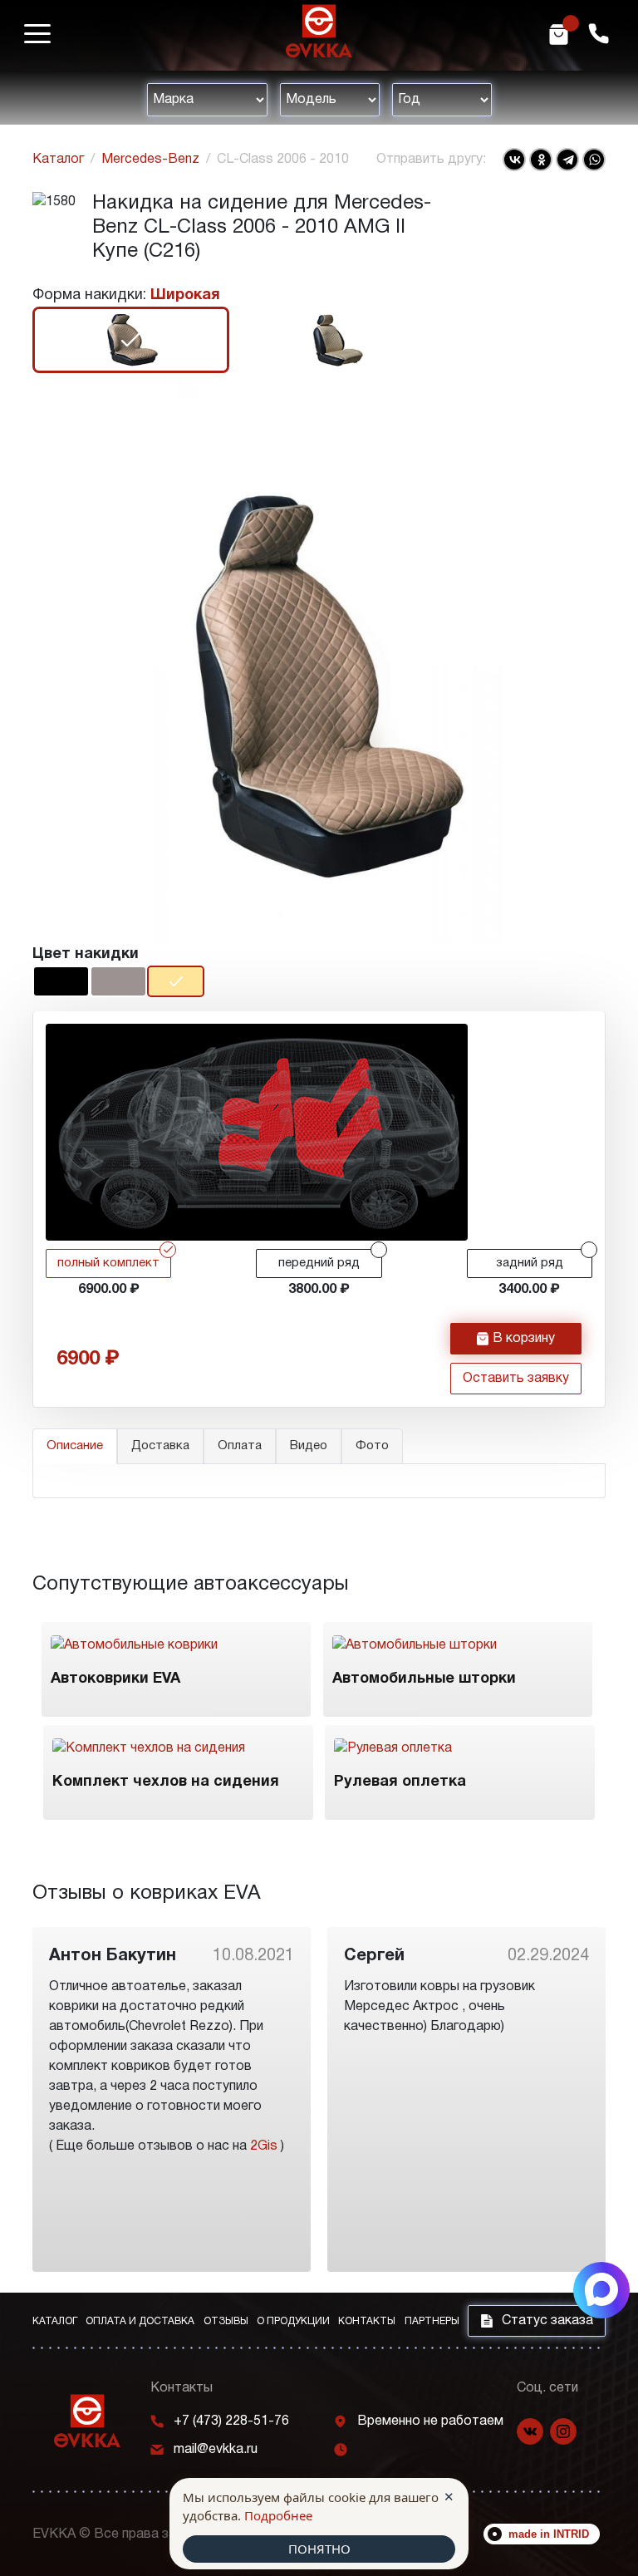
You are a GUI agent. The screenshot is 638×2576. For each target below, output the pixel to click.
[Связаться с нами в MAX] (601, 2290)
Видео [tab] (309, 1446)
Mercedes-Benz (150, 160)
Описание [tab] (75, 1446)
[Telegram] (567, 160)
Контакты (367, 2321)
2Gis (264, 2146)
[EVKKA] (87, 2421)
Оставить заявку (516, 1379)
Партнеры (432, 2321)
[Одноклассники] (541, 160)
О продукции (293, 2321)
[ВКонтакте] (514, 160)
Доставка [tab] (160, 1446)
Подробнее (278, 2515)
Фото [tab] (372, 1446)
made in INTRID (549, 2534)
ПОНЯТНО (319, 2549)
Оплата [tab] (240, 1446)
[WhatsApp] (594, 160)
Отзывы (226, 2321)
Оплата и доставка (140, 2321)
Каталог (58, 160)
